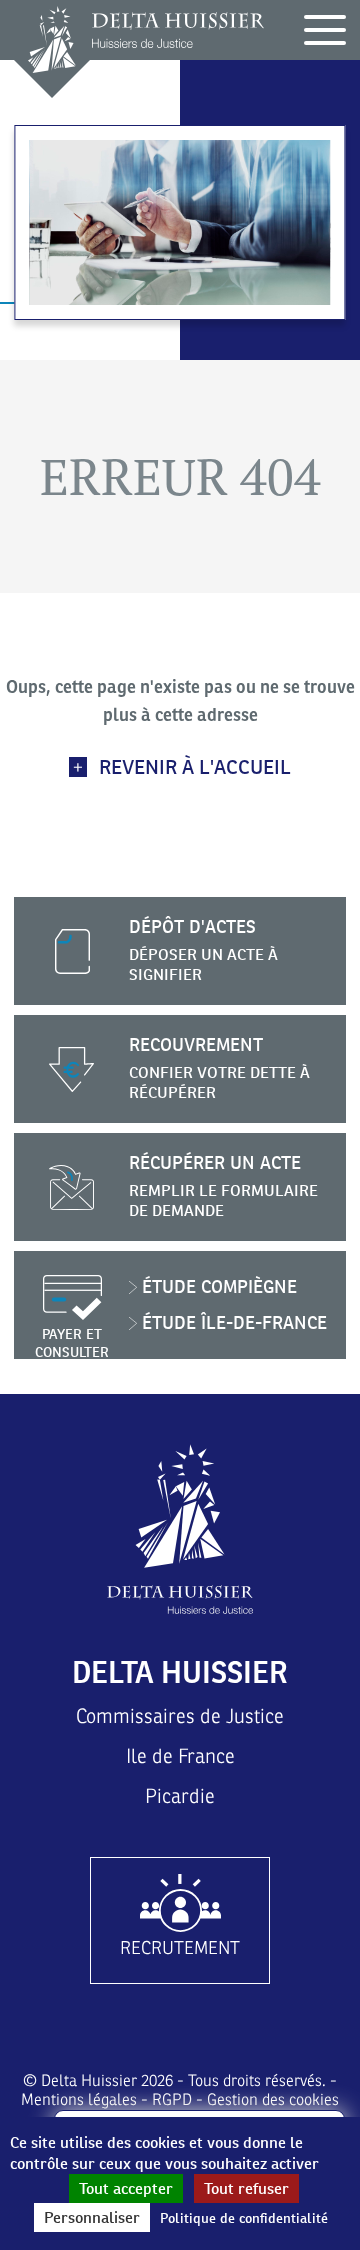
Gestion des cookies (273, 2100)
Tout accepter (126, 2188)
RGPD (172, 2100)
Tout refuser (246, 2188)
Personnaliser (92, 2217)
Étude (219, 1286)
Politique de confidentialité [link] (244, 2218)
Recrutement (180, 1948)
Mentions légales (79, 2100)
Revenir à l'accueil (195, 767)
